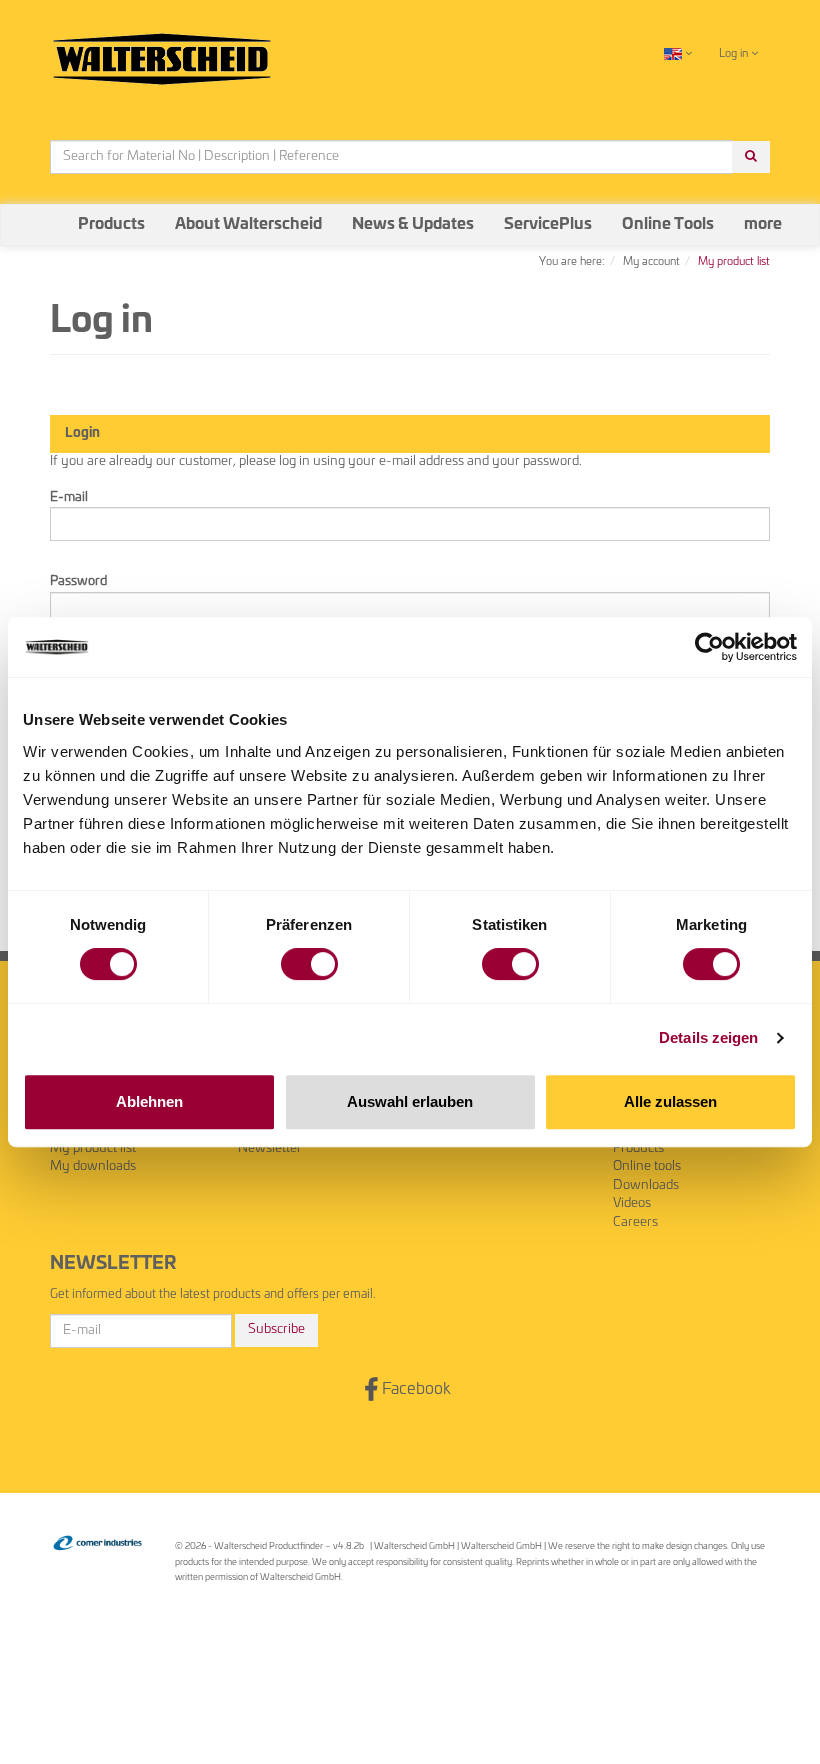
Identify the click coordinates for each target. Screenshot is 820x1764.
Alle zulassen (670, 1101)
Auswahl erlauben (410, 1101)
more (763, 224)
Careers (635, 1222)
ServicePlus (548, 224)
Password (78, 581)
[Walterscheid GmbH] (162, 50)
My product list (93, 1148)
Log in (735, 53)
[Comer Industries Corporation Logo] (97, 1543)
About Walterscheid (248, 224)
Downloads (646, 1185)
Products (111, 224)
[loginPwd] (410, 609)
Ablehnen (149, 1101)
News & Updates (413, 224)
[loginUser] (410, 524)
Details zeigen (708, 1037)
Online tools (647, 1166)
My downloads (93, 1166)
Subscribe (276, 1329)
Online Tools (668, 224)
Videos (632, 1203)
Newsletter (270, 1148)
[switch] (309, 964)
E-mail (69, 497)
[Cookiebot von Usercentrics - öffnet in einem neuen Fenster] (709, 647)
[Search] (751, 157)
